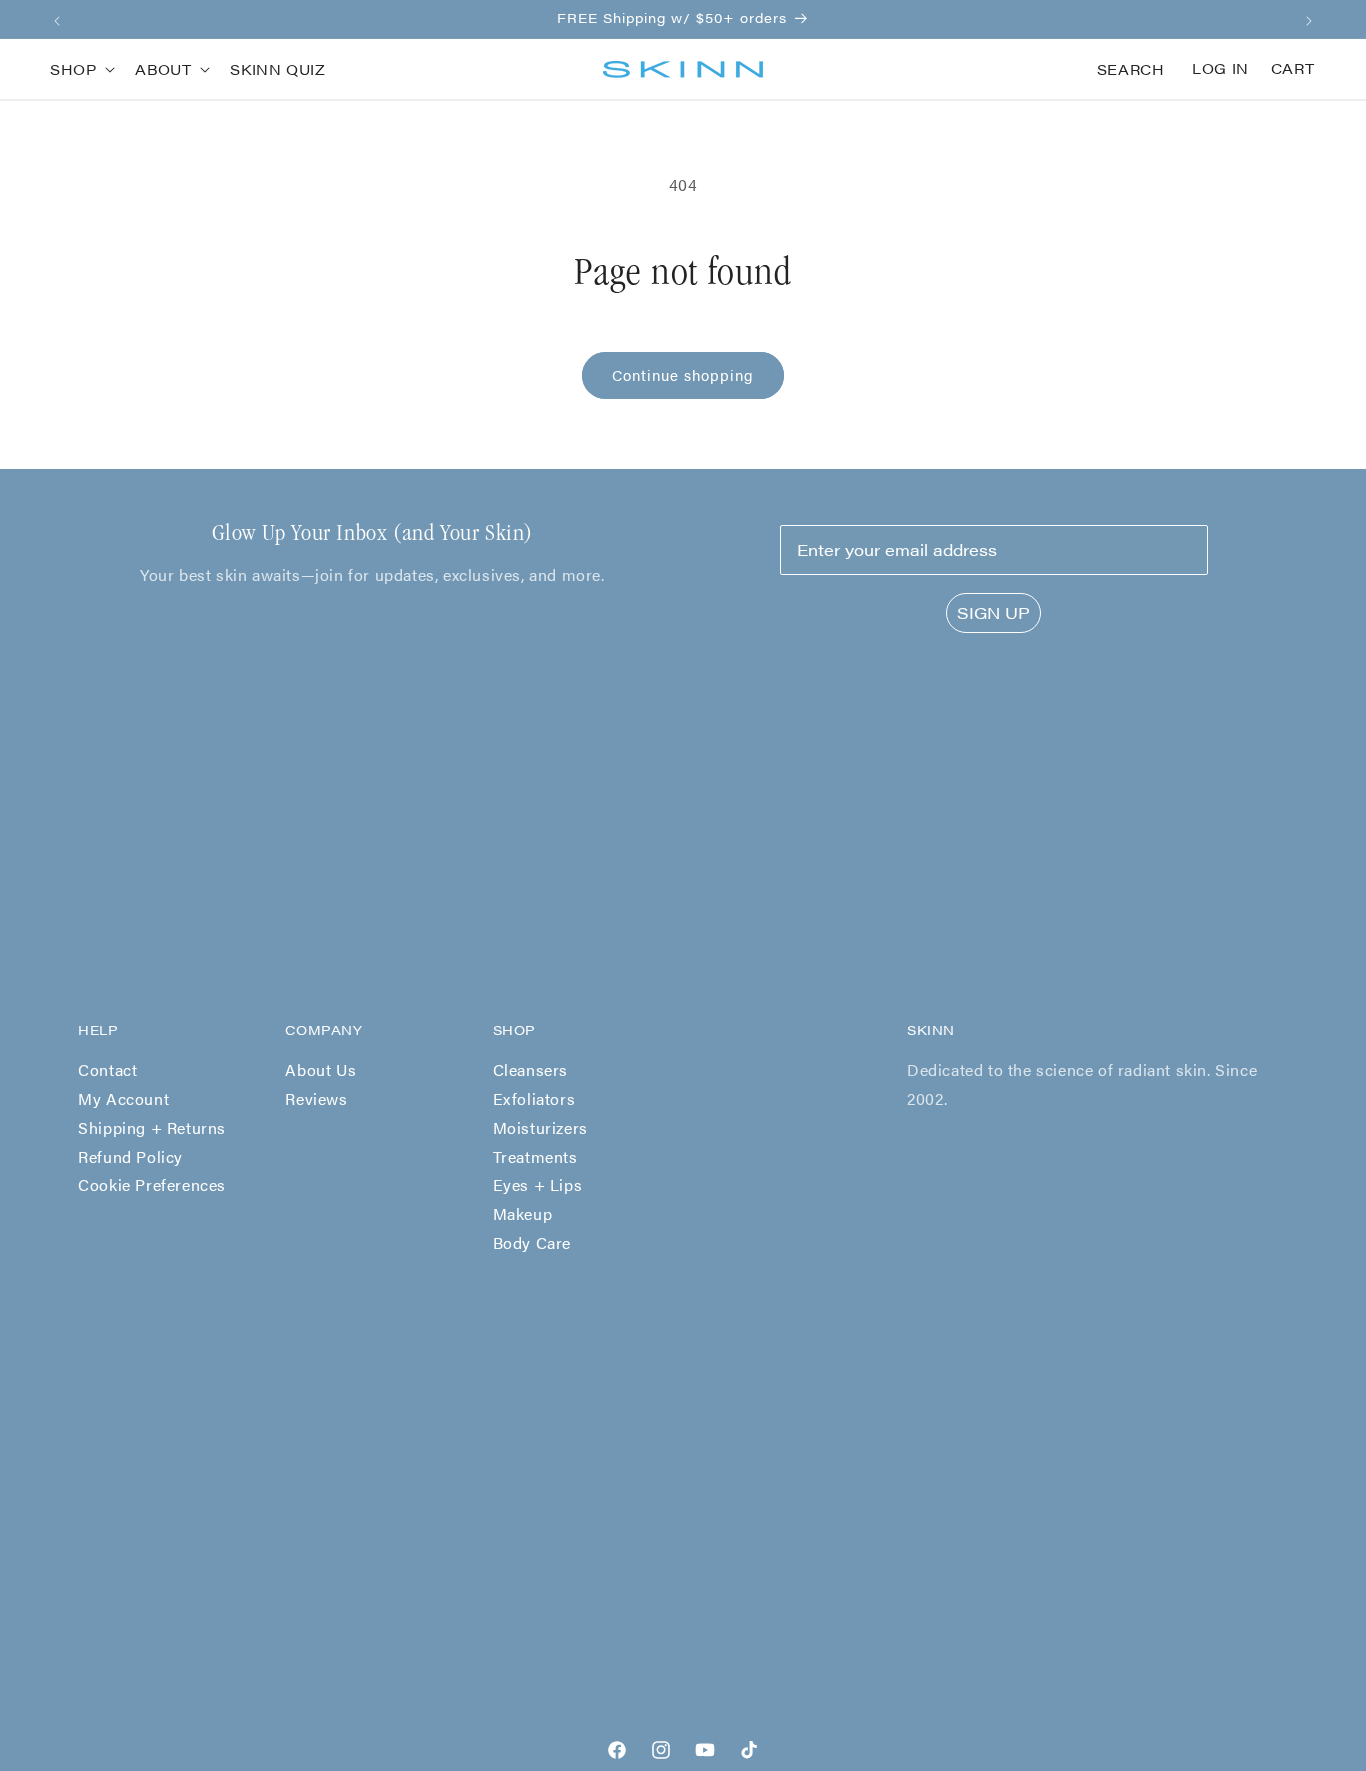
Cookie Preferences (152, 1184)
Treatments (535, 1156)
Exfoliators (534, 1098)
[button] (80, 69)
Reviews (316, 1098)
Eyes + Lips (538, 1184)
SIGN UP (993, 612)
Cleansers (530, 1069)
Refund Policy (130, 1156)
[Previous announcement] (57, 19)
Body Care (532, 1242)
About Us (320, 1069)
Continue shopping (683, 374)
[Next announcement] (1309, 19)
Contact (107, 1069)
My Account (123, 1098)
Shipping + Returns (152, 1127)
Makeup (523, 1213)
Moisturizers (540, 1127)
